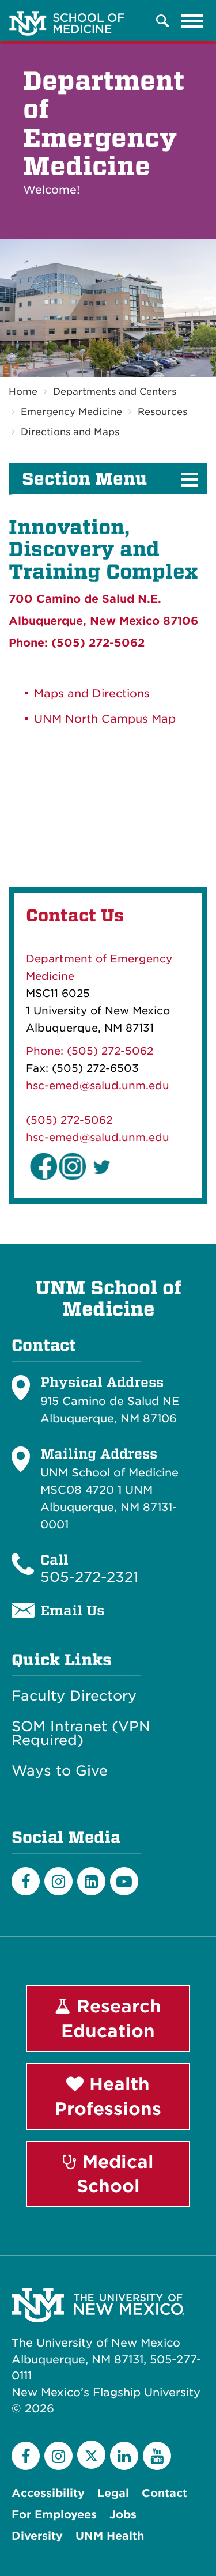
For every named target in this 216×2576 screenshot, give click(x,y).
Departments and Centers (115, 392)
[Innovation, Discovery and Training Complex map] (108, 791)
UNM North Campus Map (105, 719)
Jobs (123, 2515)
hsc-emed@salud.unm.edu (98, 1085)
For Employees (54, 2515)
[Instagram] (58, 1881)
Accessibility (48, 2493)
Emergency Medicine (71, 412)
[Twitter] (91, 2455)
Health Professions (108, 2096)
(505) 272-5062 (69, 1120)
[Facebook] (26, 1881)
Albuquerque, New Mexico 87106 (103, 621)
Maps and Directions (92, 694)
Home (23, 392)
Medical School (115, 2174)
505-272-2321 (89, 1577)
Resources (162, 412)
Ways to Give (60, 1771)
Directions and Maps (70, 432)
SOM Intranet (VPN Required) (81, 1733)
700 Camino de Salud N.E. (85, 599)
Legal (113, 2493)
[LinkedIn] (91, 1881)
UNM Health (110, 2536)
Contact (164, 2493)
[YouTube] (157, 2456)
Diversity (37, 2536)
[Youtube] (124, 1881)
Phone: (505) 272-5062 (77, 643)
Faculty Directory (74, 1696)
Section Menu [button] (84, 479)
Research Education (111, 2018)
